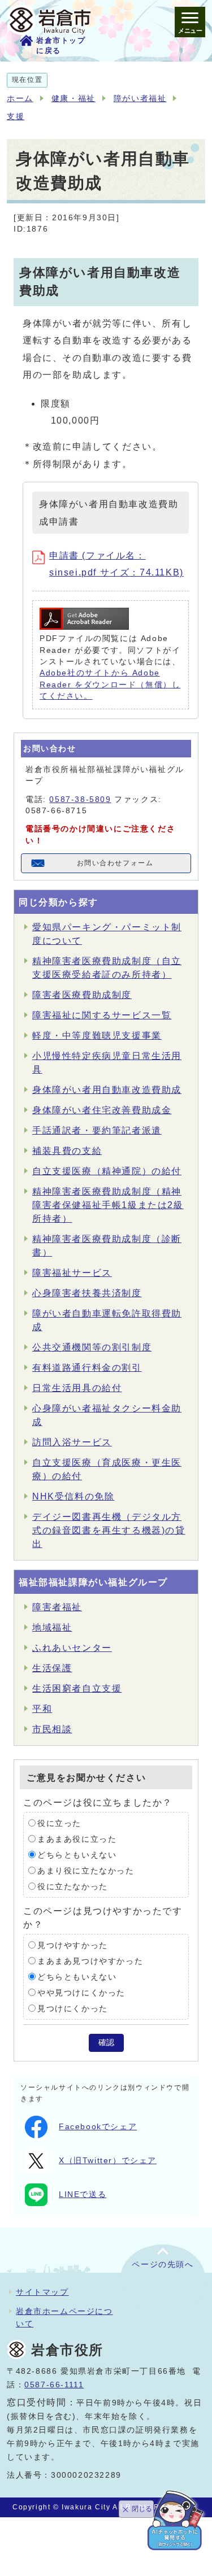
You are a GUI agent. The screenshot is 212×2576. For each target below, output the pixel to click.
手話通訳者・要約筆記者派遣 (97, 1130)
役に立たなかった (73, 1886)
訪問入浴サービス (72, 1442)
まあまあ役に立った (77, 1839)
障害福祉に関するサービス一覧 (102, 1015)
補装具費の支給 (67, 1151)
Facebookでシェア (98, 2127)
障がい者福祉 (140, 99)
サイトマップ (42, 2292)
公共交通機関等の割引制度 (92, 1347)
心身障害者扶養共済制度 (87, 1293)
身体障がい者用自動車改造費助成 (107, 1090)
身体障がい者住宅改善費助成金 (102, 1110)
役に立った (59, 1823)
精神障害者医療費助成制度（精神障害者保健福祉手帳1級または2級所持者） (108, 1205)
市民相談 (52, 1729)
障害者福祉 (57, 1607)
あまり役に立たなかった (86, 1870)
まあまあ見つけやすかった (90, 1961)
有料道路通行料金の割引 (87, 1368)
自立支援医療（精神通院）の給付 (107, 1171)
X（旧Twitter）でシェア (108, 2161)
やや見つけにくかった (81, 1992)
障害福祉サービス (72, 1273)
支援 (16, 117)
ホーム (20, 99)
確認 (106, 2043)
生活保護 (52, 1668)
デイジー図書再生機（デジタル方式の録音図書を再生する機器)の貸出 (109, 1530)
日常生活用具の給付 (77, 1388)
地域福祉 (52, 1627)
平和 (42, 1709)
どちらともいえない (77, 1854)
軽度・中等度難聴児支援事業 (97, 1036)
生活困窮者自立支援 (77, 1688)
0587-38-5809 (80, 799)
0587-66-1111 (54, 2385)
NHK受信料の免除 (73, 1496)
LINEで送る (83, 2194)
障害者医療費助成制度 (82, 995)
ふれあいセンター (72, 1648)
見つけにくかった (73, 2008)
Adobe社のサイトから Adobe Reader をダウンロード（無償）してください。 (110, 685)
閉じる (142, 2509)
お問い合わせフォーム (115, 863)
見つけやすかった (73, 1945)
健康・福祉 (73, 99)
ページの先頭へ (163, 2265)
